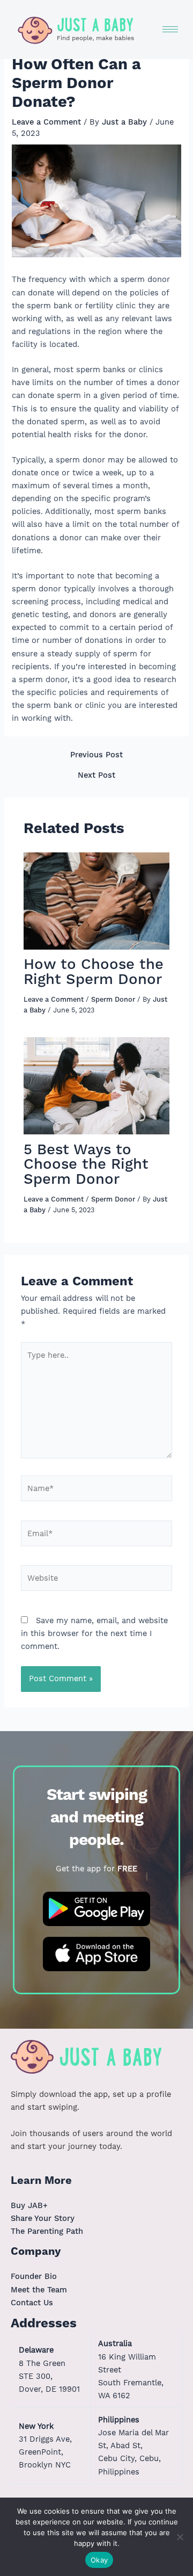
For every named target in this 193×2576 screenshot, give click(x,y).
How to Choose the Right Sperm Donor (94, 971)
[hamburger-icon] (170, 29)
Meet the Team (39, 2290)
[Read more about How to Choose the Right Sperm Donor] (96, 900)
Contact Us (32, 2303)
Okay (99, 2560)
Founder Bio (34, 2276)
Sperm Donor (113, 999)
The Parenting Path (47, 2231)
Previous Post (96, 755)
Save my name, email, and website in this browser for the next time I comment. (94, 1633)
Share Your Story (43, 2218)
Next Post (96, 775)
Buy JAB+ (29, 2205)
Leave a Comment (46, 122)
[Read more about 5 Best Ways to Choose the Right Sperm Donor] (96, 1085)
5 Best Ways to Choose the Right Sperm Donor (86, 1164)
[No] (180, 2537)
